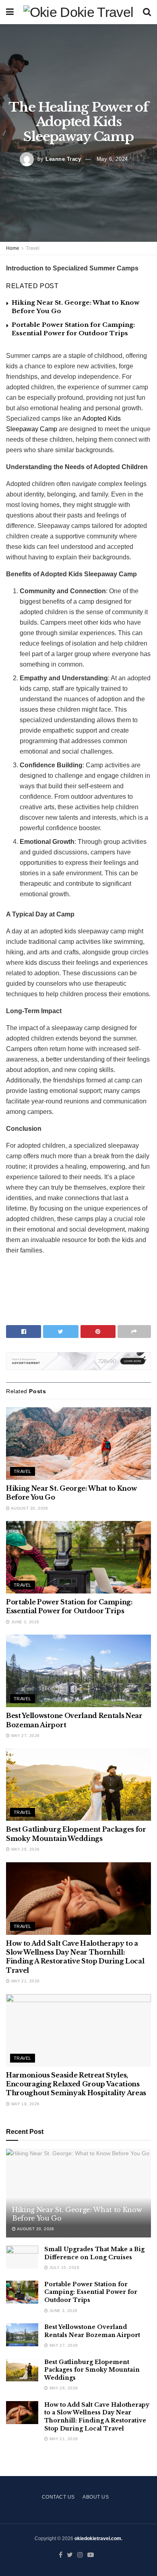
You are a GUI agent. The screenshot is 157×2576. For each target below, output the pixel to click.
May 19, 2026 (25, 2104)
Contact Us (58, 2497)
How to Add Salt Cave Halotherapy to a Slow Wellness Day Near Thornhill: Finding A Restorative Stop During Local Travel (97, 2417)
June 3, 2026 (24, 1622)
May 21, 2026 (25, 1981)
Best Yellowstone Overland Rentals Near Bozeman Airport (92, 2331)
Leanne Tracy (63, 159)
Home (13, 248)
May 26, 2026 (25, 1849)
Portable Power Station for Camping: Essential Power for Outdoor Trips (91, 2292)
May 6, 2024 (112, 159)
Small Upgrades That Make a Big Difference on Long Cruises (94, 2253)
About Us (96, 2497)
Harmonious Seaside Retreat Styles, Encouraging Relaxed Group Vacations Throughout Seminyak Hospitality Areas (76, 2084)
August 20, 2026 (29, 1508)
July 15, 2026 (64, 2268)
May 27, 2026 (25, 1736)
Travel (33, 248)
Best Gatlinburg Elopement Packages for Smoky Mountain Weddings (92, 2370)
